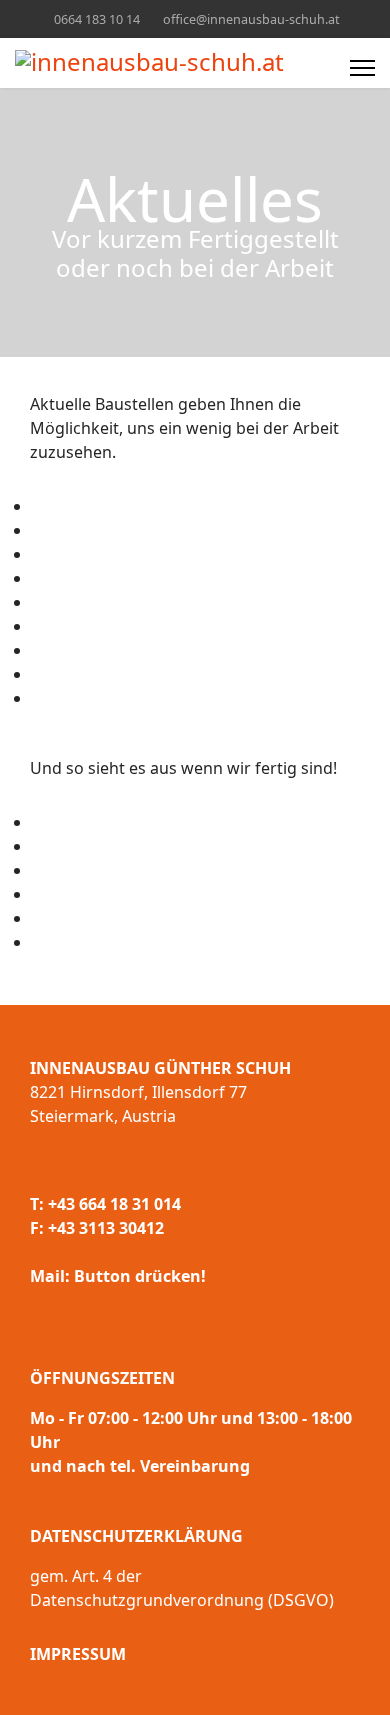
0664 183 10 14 (97, 19)
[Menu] (362, 68)
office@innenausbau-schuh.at (251, 19)
